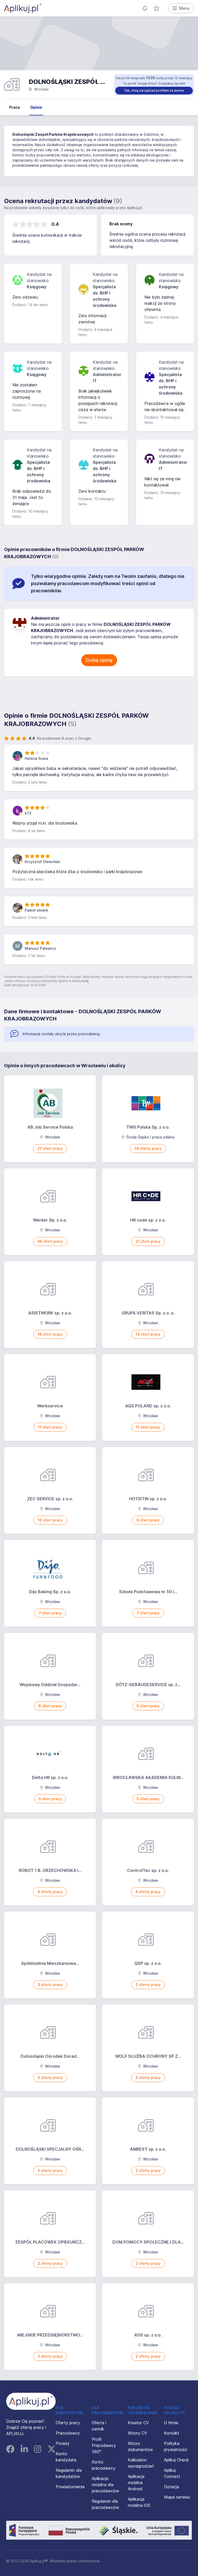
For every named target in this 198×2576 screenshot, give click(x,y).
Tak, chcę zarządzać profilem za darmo (154, 90)
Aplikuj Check (176, 2460)
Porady (63, 2443)
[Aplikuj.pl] (31, 2401)
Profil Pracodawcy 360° (104, 2445)
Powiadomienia (70, 2487)
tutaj (85, 981)
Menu (184, 8)
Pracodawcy (68, 2433)
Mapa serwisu (177, 2497)
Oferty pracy (68, 2423)
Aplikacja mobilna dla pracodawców (105, 2485)
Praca (15, 107)
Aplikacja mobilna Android (136, 2483)
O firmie (171, 2423)
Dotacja (171, 2487)
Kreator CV (138, 2423)
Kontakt (172, 2433)
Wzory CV (138, 2433)
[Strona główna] (23, 8)
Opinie (36, 107)
